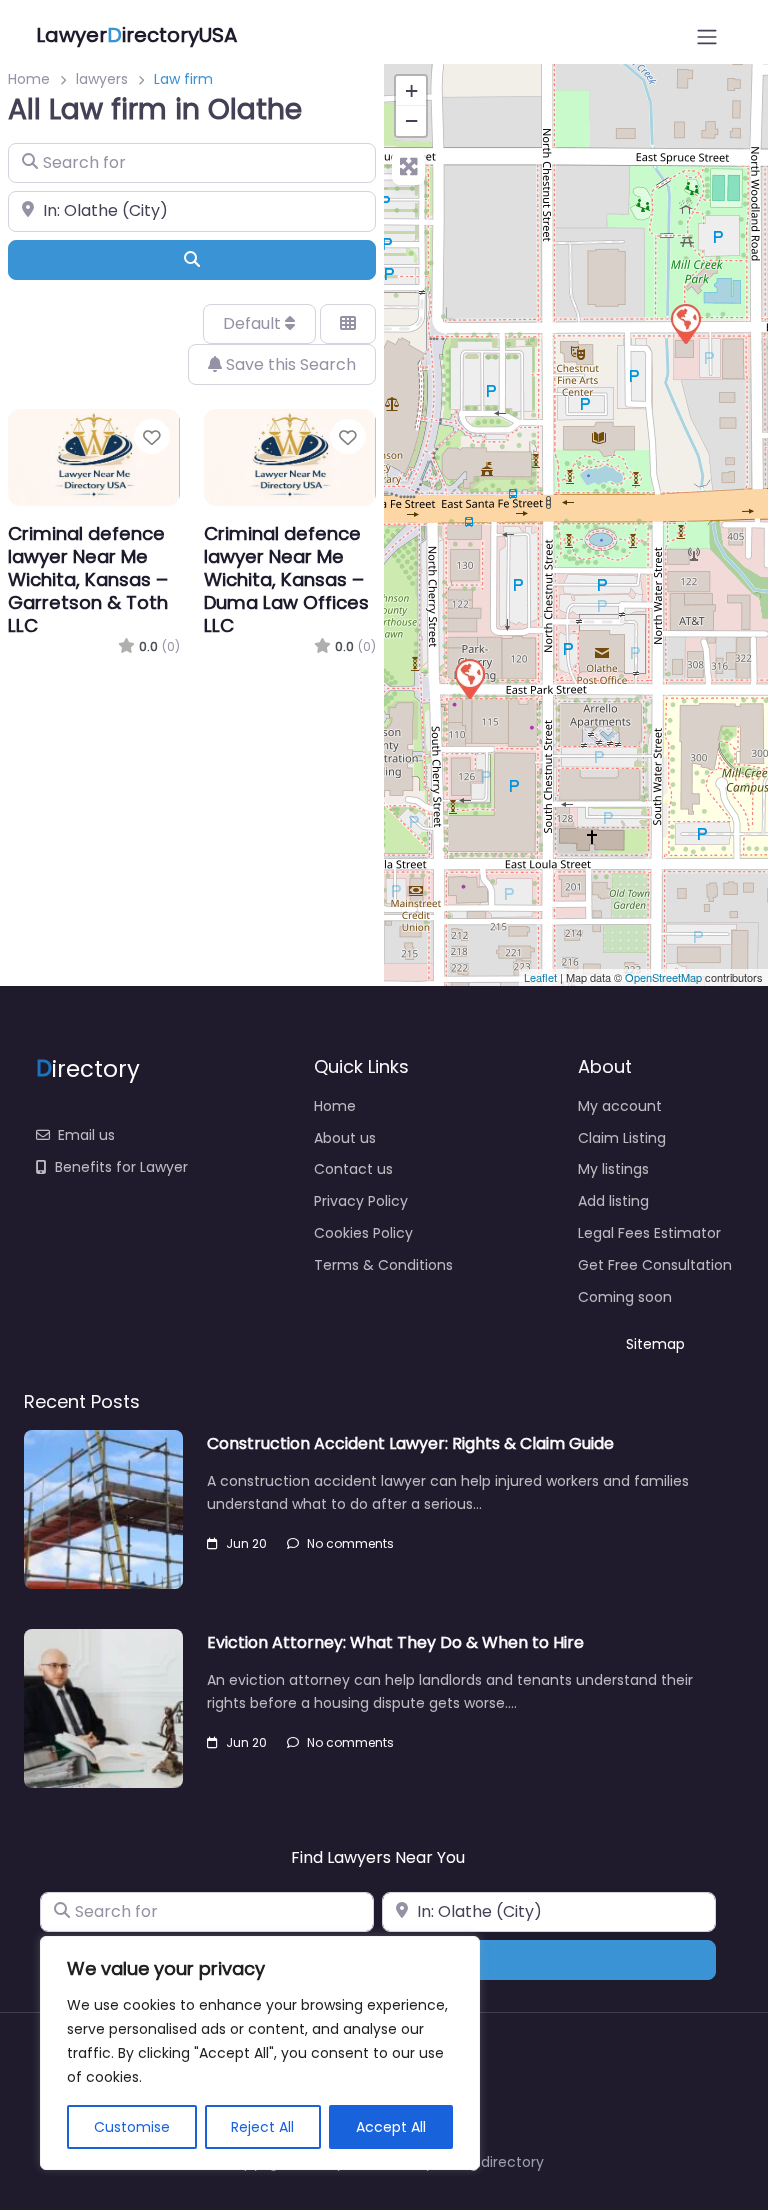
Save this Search (289, 364)
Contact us (353, 1169)
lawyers (102, 79)
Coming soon (625, 1297)
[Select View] (348, 324)
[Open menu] (707, 37)
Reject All (262, 2127)
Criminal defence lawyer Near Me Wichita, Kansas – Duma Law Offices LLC (286, 579)
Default (254, 323)
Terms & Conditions (383, 1265)
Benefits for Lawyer (121, 1167)
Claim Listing (622, 1138)
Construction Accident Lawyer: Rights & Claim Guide (410, 1443)
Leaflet (540, 977)
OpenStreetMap (663, 977)
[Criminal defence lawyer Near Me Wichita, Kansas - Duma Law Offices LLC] (685, 323)
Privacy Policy (361, 1201)
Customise (132, 2127)
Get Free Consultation (655, 1265)
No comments (350, 1543)
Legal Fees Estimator (649, 1233)
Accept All (391, 2127)
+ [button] (411, 90)
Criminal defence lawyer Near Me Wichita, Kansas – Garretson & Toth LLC (88, 579)
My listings (613, 1169)
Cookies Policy (363, 1233)
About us (345, 1138)
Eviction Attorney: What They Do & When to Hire (395, 1642)
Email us (86, 1135)
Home (29, 79)
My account (620, 1106)
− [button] (411, 120)
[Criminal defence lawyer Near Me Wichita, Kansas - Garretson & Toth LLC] (469, 678)
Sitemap (655, 1344)
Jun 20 (246, 1543)
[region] (260, 2053)
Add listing (613, 1201)
